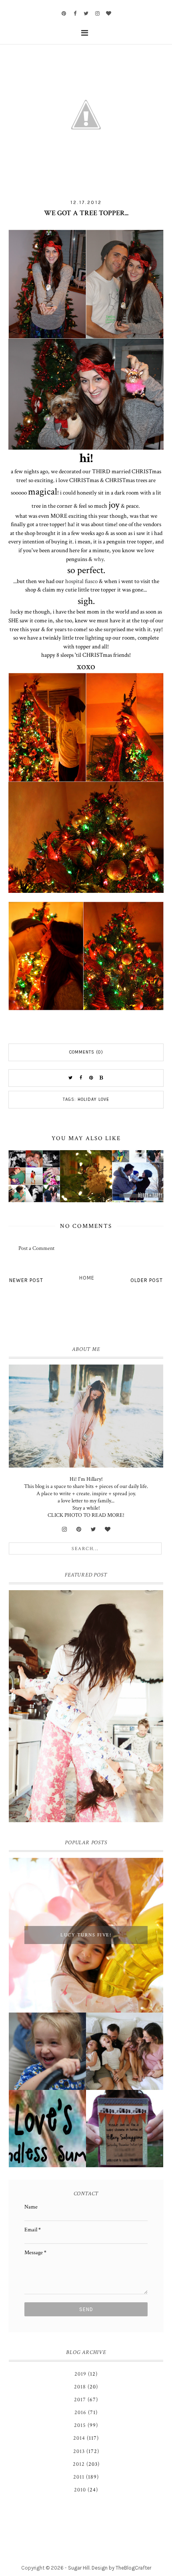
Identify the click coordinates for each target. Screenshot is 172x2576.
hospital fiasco (81, 581)
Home (87, 1278)
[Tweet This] (70, 1078)
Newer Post (26, 1280)
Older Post (147, 1280)
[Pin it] (91, 1078)
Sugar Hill (79, 2568)
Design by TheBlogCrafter (121, 2568)
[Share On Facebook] (81, 1078)
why (99, 559)
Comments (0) (86, 1052)
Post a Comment (36, 1248)
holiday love (93, 1099)
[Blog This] (102, 1078)
